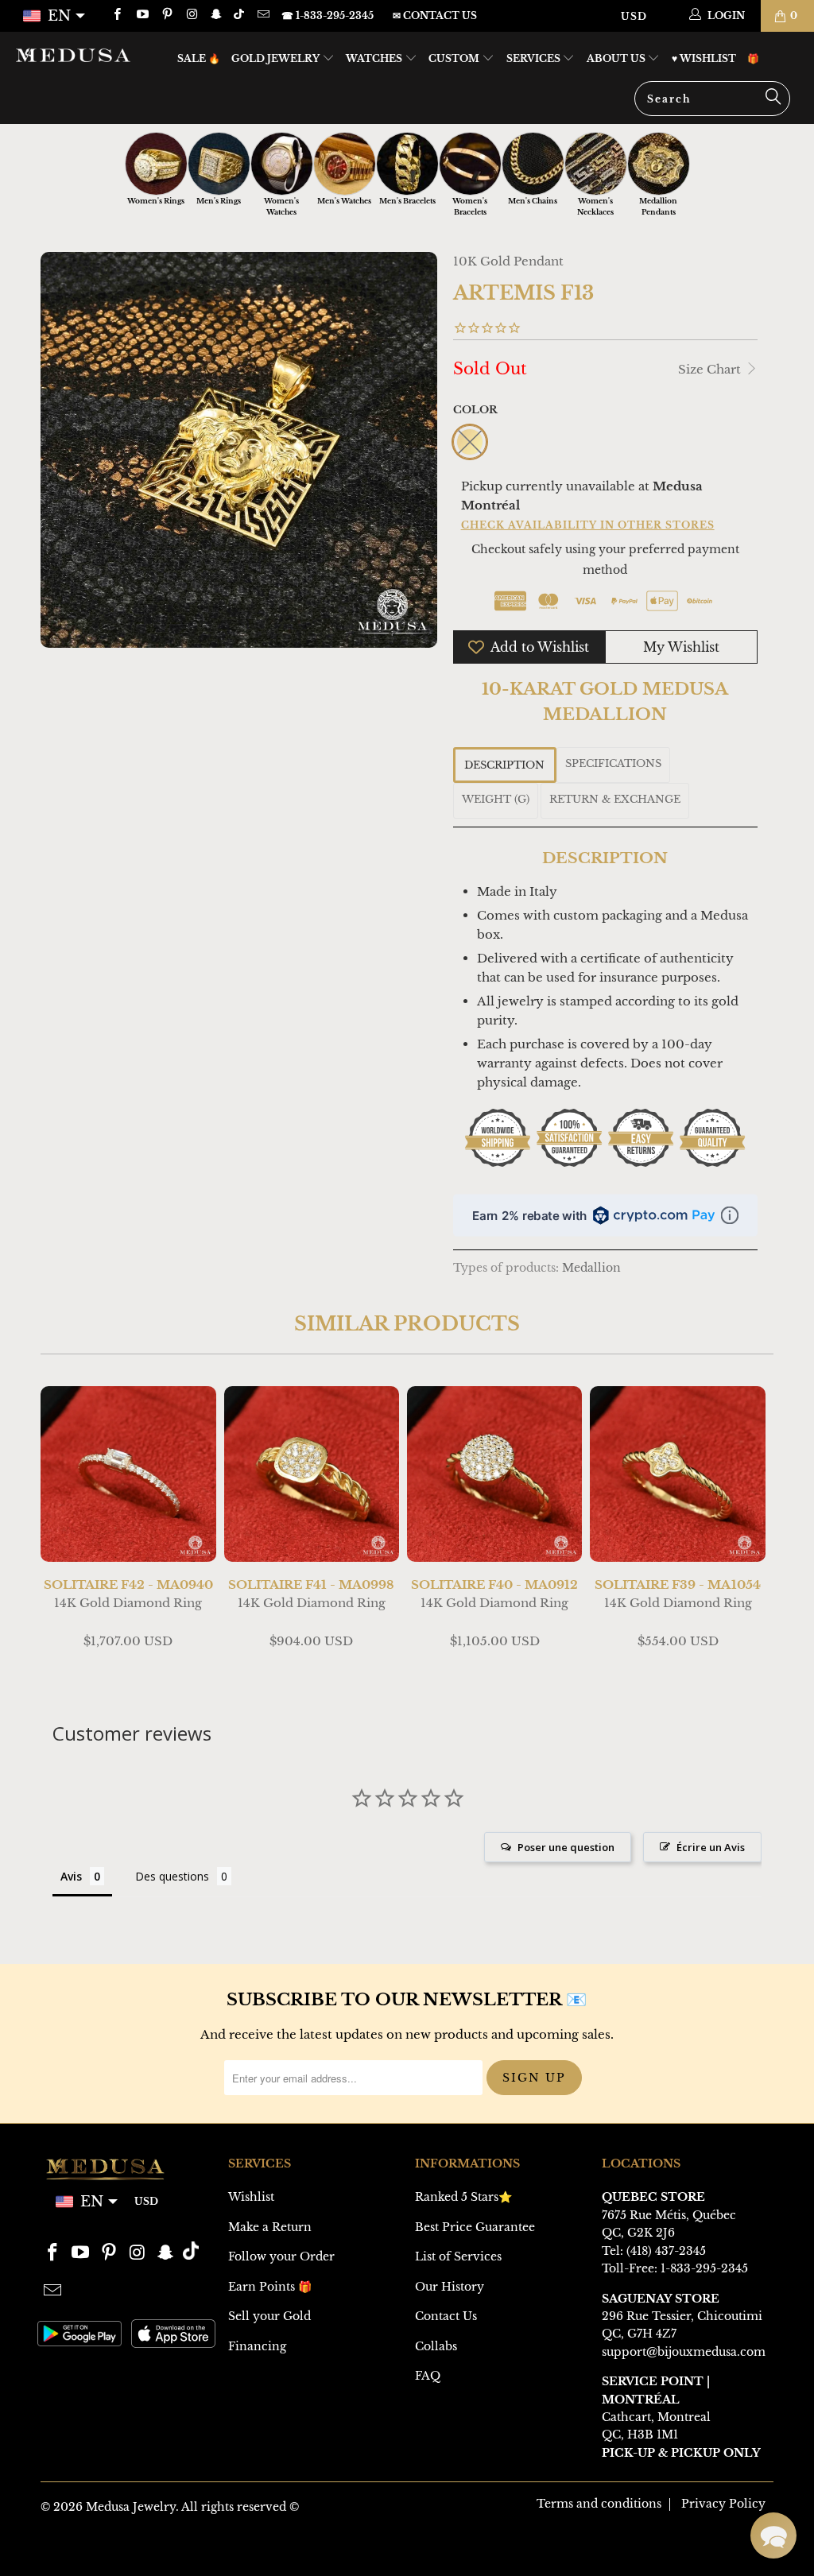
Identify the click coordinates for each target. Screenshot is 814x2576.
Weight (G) (496, 799)
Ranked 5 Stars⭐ (463, 2197)
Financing (257, 2346)
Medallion (591, 1268)
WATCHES (375, 58)
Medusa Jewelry (131, 2507)
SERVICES (535, 58)
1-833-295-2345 (704, 2268)
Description (504, 765)
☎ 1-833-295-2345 (328, 15)
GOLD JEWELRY (277, 58)
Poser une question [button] (566, 1847)
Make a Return (270, 2227)
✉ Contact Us (435, 15)
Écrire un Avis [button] (711, 1847)
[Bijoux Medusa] (73, 55)
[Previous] (58, 1527)
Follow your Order (281, 2256)
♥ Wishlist (704, 58)
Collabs (436, 2346)
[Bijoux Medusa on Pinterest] (167, 15)
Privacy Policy (723, 2504)
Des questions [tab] (172, 1876)
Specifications (613, 763)
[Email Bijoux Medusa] (262, 15)
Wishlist (251, 2197)
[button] (773, 2535)
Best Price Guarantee (475, 2227)
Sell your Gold (269, 2316)
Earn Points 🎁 (270, 2287)
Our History (450, 2287)
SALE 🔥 (199, 58)
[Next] (756, 1527)
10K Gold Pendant (508, 261)
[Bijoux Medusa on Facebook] (116, 15)
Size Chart (711, 369)
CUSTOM (455, 58)
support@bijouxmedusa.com (684, 2352)
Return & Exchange (615, 799)
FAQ (428, 2376)
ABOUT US (617, 58)
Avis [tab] (71, 1876)
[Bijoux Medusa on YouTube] (141, 15)
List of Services (458, 2256)
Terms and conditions (599, 2504)
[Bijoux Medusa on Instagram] (191, 15)
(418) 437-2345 (666, 2251)
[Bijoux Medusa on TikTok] (240, 15)
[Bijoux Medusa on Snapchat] (216, 15)
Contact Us (446, 2316)
